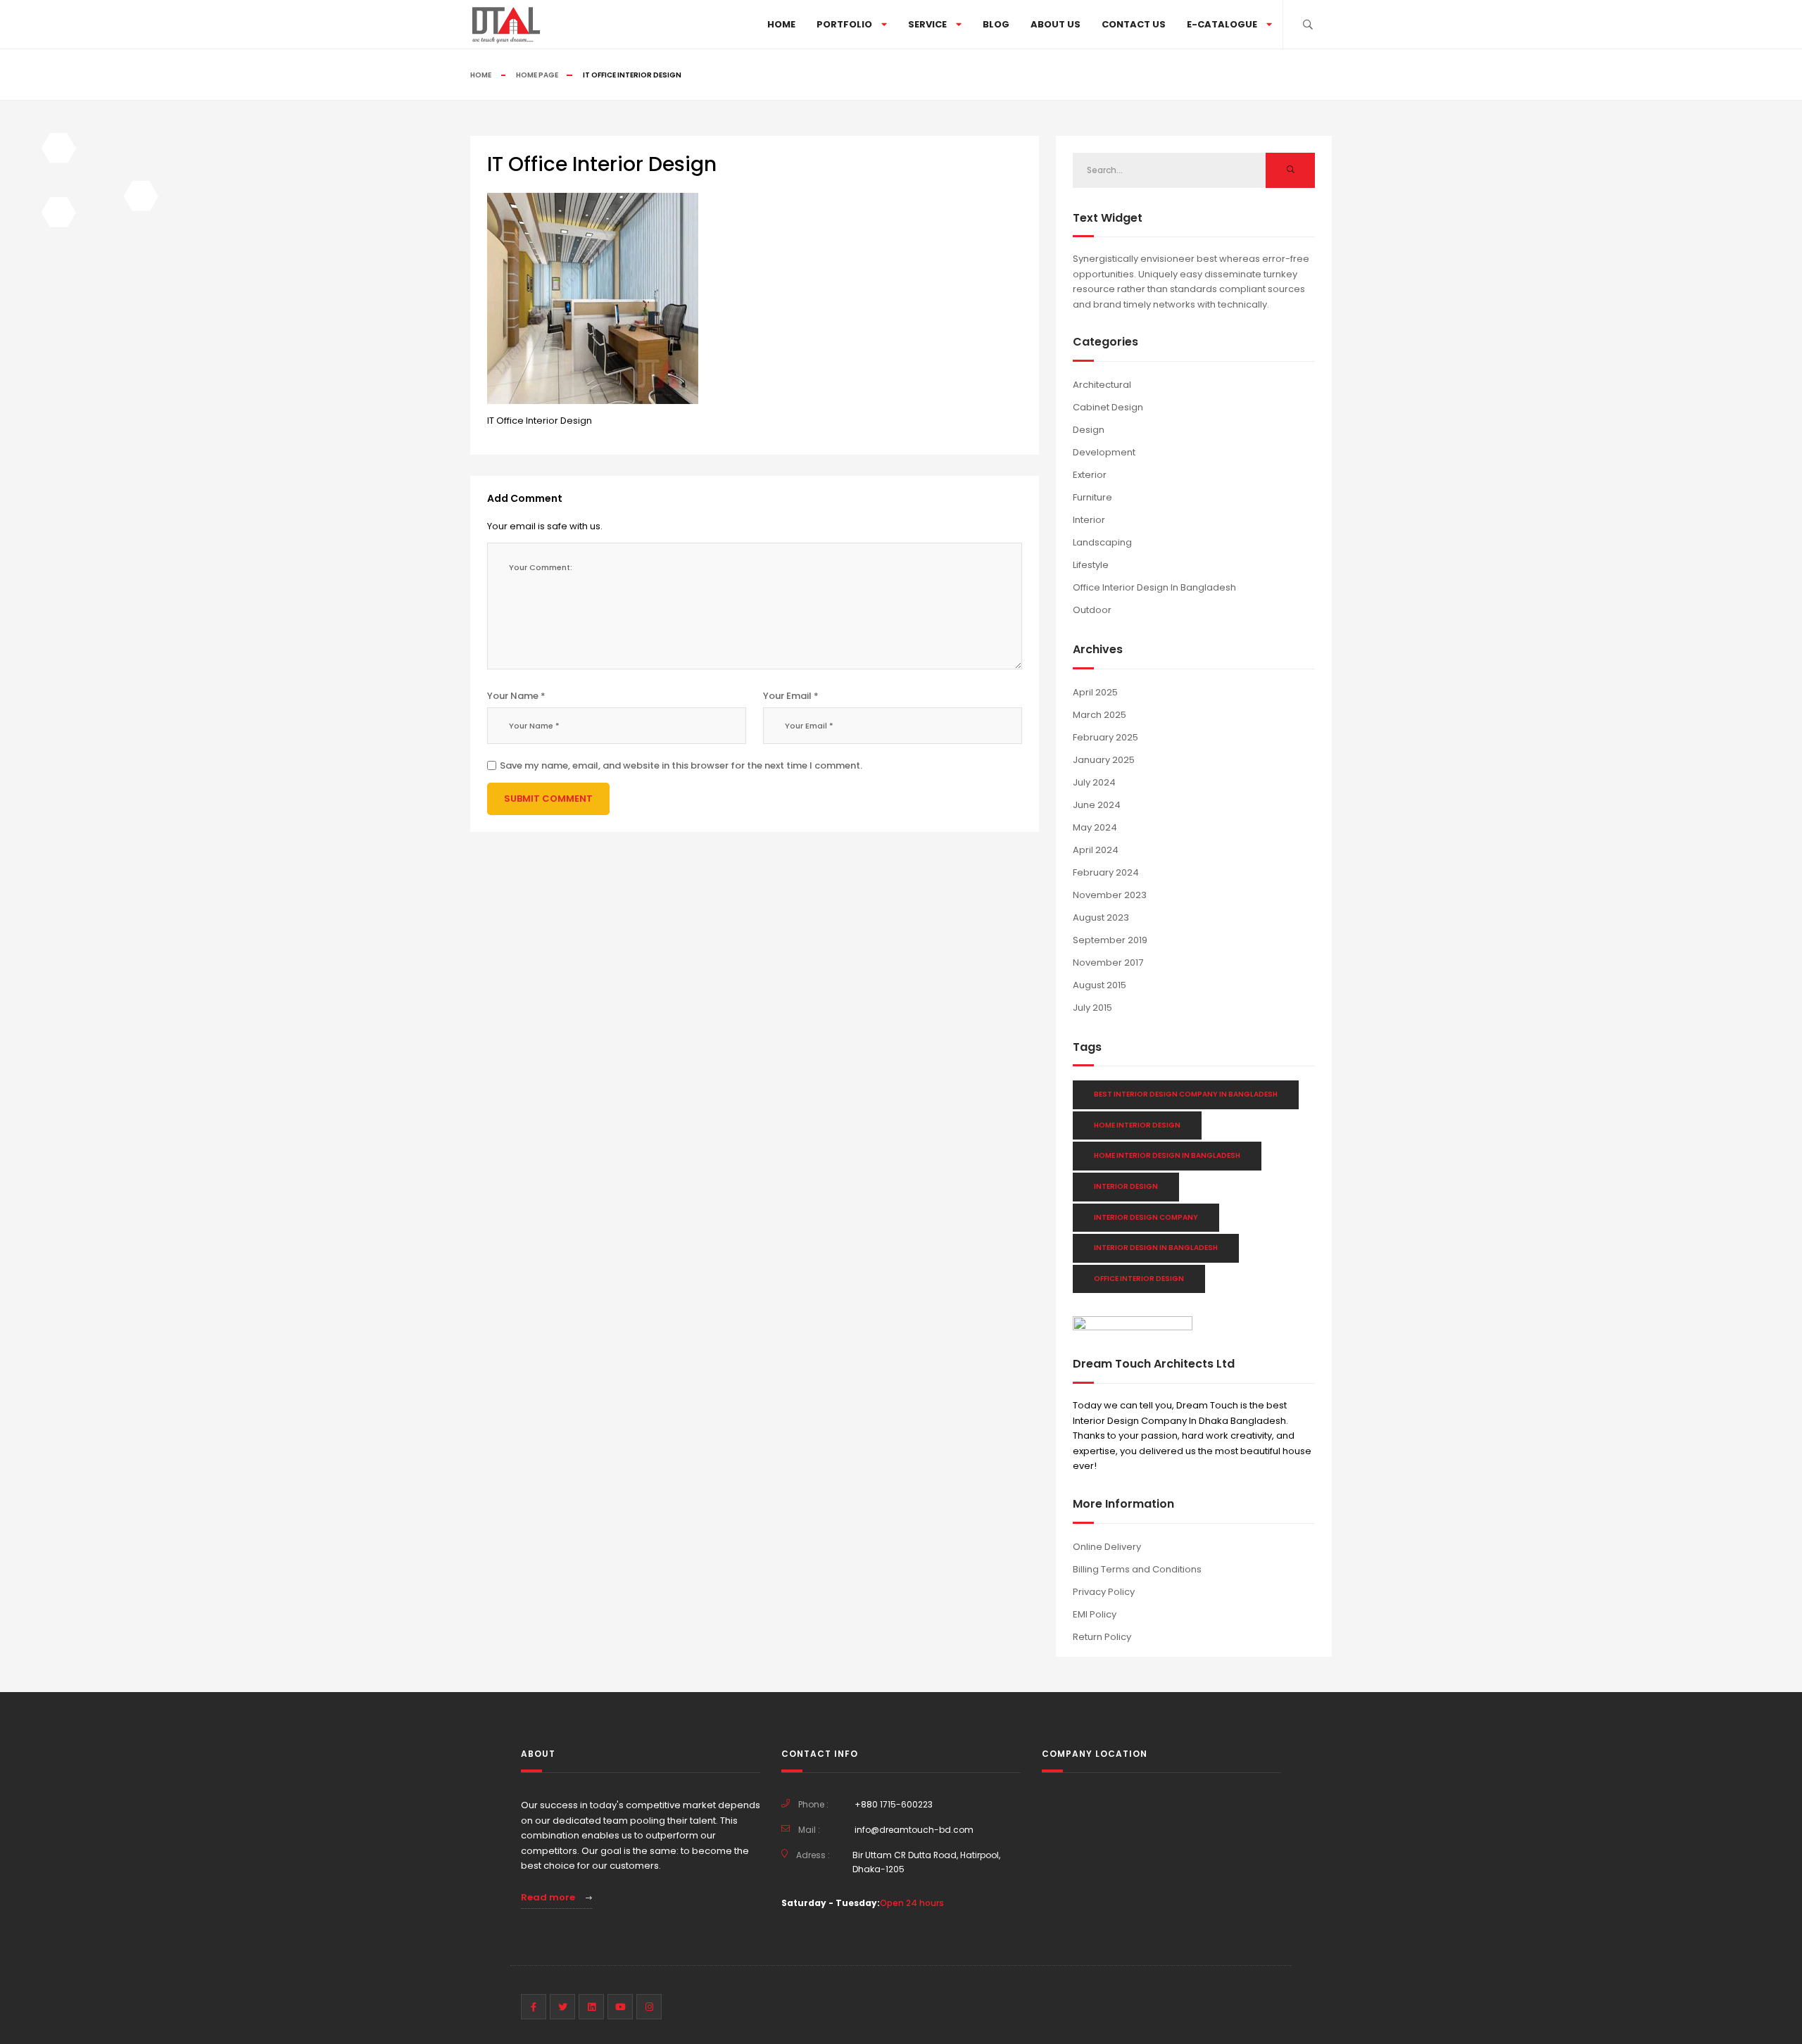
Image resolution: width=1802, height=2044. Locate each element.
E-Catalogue (1222, 24)
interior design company (1146, 1217)
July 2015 (1092, 1008)
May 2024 (1095, 827)
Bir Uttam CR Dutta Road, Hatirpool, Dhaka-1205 (926, 1862)
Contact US (1134, 24)
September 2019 (1110, 940)
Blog (996, 24)
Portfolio (844, 24)
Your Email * (791, 696)
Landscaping (1102, 542)
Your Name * (516, 696)
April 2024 (1096, 850)
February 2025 (1105, 737)
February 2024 (1106, 872)
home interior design (1137, 1125)
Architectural (1102, 385)
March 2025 (1100, 715)
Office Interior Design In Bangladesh (1154, 587)
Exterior (1090, 475)
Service (927, 24)
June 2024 (1097, 805)
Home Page (537, 75)
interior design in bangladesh (1156, 1248)
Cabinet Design (1108, 407)
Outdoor (1092, 610)
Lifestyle (1091, 565)
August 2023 (1101, 917)
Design (1089, 430)
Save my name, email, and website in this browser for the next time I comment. (681, 765)
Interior (1089, 520)
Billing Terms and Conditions (1137, 1569)
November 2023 (1110, 895)
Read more (549, 1897)
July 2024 (1094, 782)
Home (781, 24)
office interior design (1139, 1279)
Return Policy (1102, 1637)
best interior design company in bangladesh (1186, 1094)
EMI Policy (1095, 1614)
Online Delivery (1107, 1547)
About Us (1056, 24)
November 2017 (1108, 963)
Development (1104, 452)
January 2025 (1104, 760)
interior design (1126, 1186)
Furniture (1092, 497)
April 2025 (1095, 692)
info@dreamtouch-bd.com (914, 1830)
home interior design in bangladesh (1167, 1155)
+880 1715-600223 (894, 1804)
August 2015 (1100, 985)
